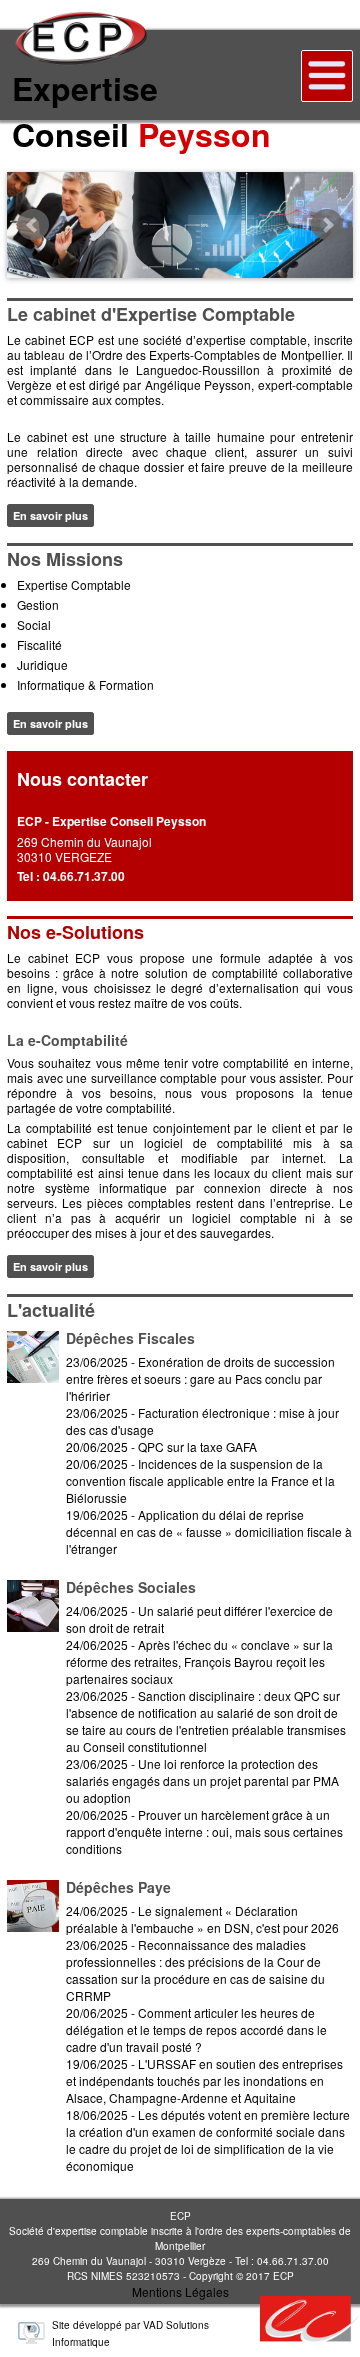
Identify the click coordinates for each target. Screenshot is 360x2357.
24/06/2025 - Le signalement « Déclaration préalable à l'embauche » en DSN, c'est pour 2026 (202, 1919)
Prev (33, 225)
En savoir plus (50, 515)
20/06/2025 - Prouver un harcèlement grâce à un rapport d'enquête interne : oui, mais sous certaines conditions (204, 1831)
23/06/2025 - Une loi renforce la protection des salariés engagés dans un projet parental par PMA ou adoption (202, 1780)
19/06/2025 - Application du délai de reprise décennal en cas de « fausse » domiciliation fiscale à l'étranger (209, 1531)
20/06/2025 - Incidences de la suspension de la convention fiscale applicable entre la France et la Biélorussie (200, 1480)
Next (327, 225)
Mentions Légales (180, 2291)
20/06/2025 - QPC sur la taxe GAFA (161, 1446)
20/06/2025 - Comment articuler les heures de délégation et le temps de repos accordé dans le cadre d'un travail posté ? (196, 2029)
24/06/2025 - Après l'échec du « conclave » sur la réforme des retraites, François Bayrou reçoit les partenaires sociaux (199, 1661)
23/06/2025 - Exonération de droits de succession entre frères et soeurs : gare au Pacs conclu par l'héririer (200, 1378)
